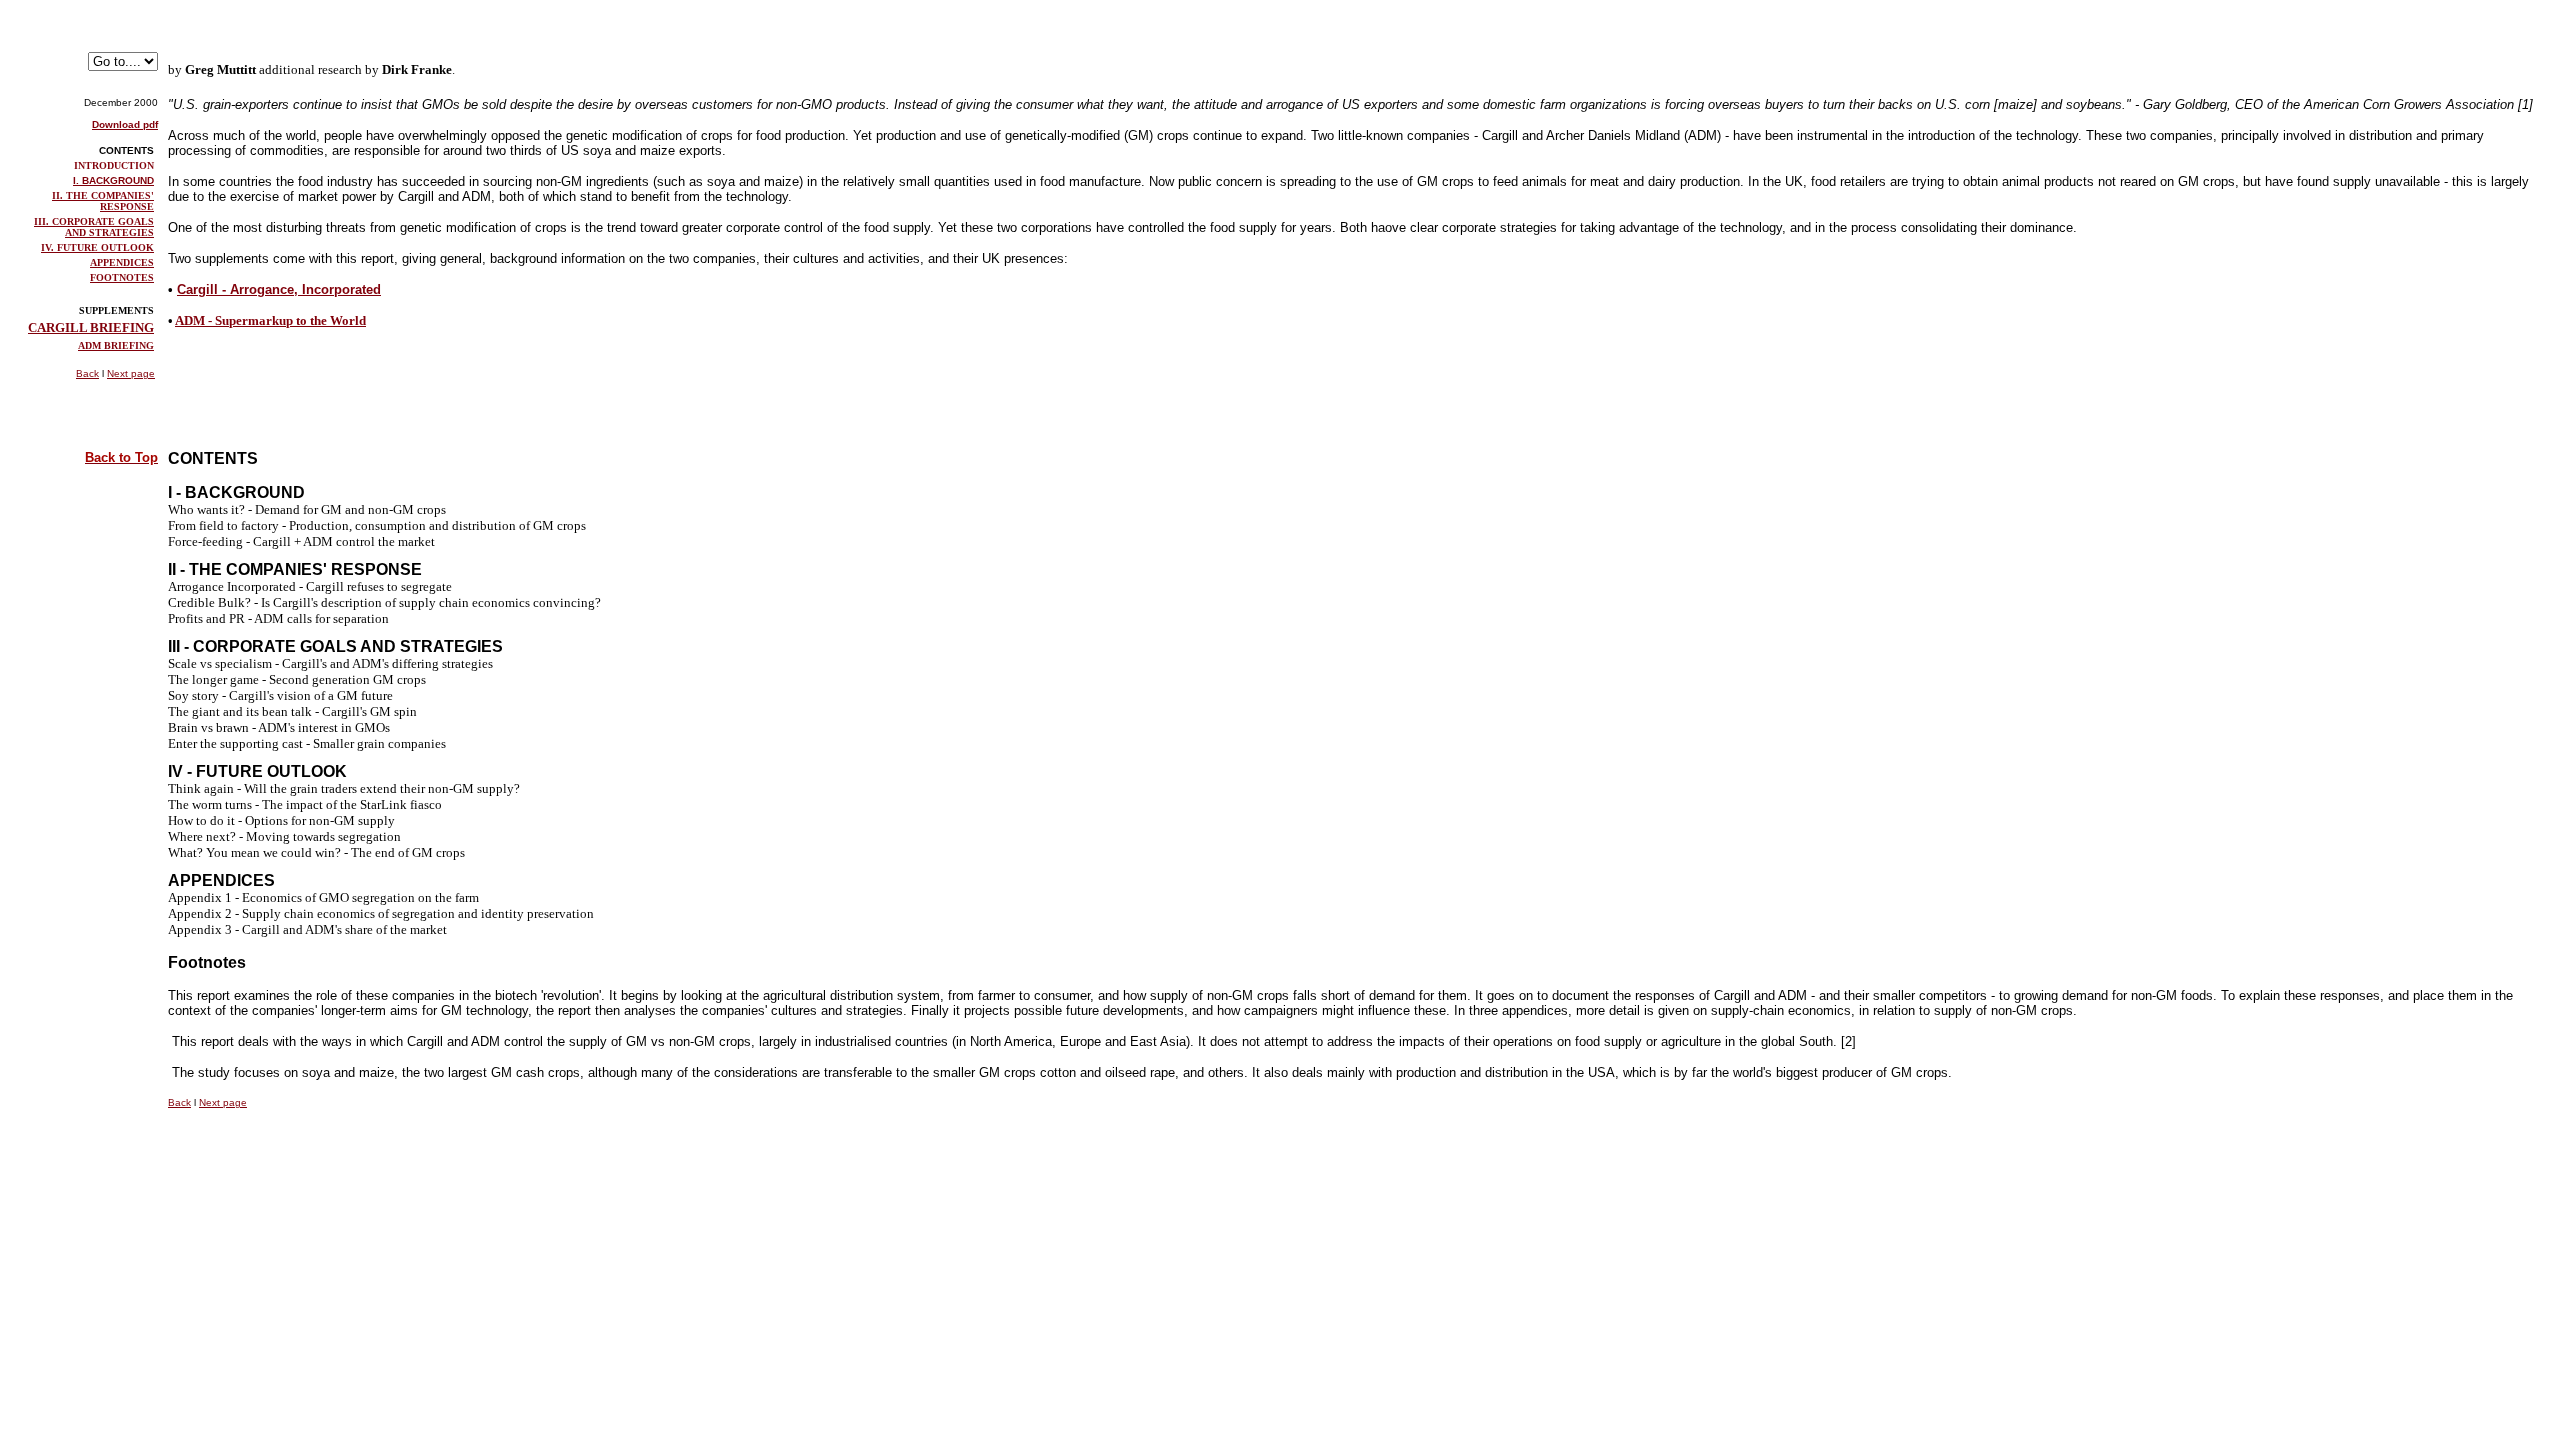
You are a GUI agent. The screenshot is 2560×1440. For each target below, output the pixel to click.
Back (87, 373)
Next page (131, 373)
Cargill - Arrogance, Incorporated (279, 289)
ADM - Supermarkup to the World (270, 320)
